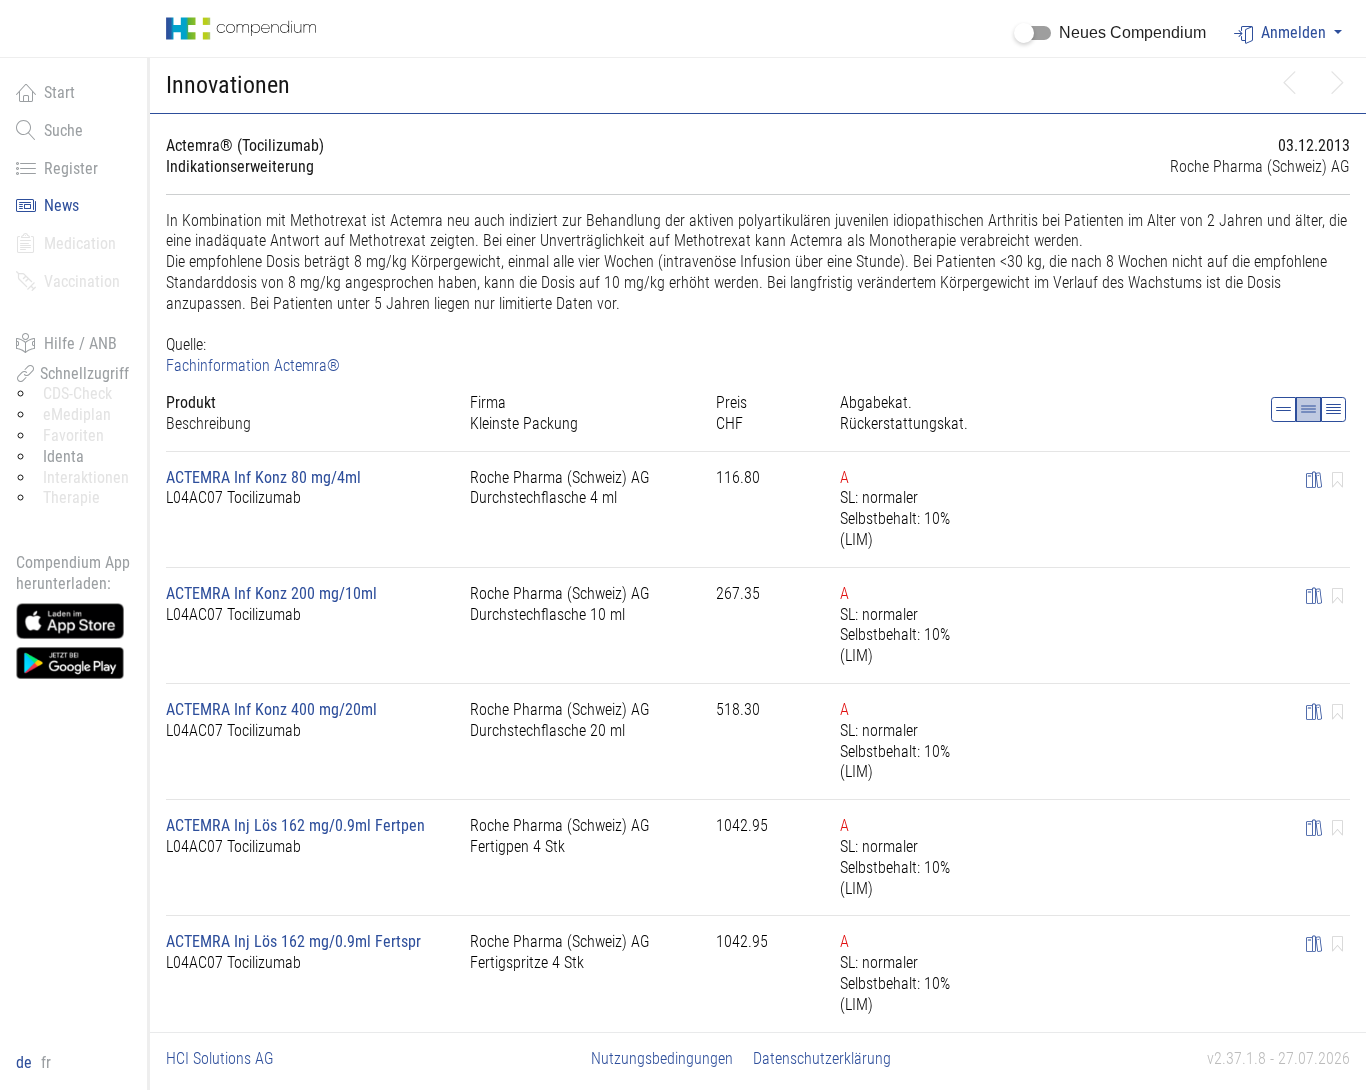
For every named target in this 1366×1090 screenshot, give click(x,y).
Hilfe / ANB (80, 343)
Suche (63, 130)
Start (59, 92)
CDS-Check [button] (77, 393)
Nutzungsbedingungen (662, 1058)
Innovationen (228, 85)
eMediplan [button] (77, 414)
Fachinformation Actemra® (253, 365)
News (61, 205)
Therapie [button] (71, 497)
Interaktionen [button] (86, 477)
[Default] (1308, 409)
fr (46, 1062)
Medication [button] (80, 243)
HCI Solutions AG (220, 1058)
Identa (63, 456)
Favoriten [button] (73, 435)
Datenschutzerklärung (822, 1058)
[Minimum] (1283, 409)
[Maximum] (1333, 409)
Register (71, 168)
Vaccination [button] (82, 281)
